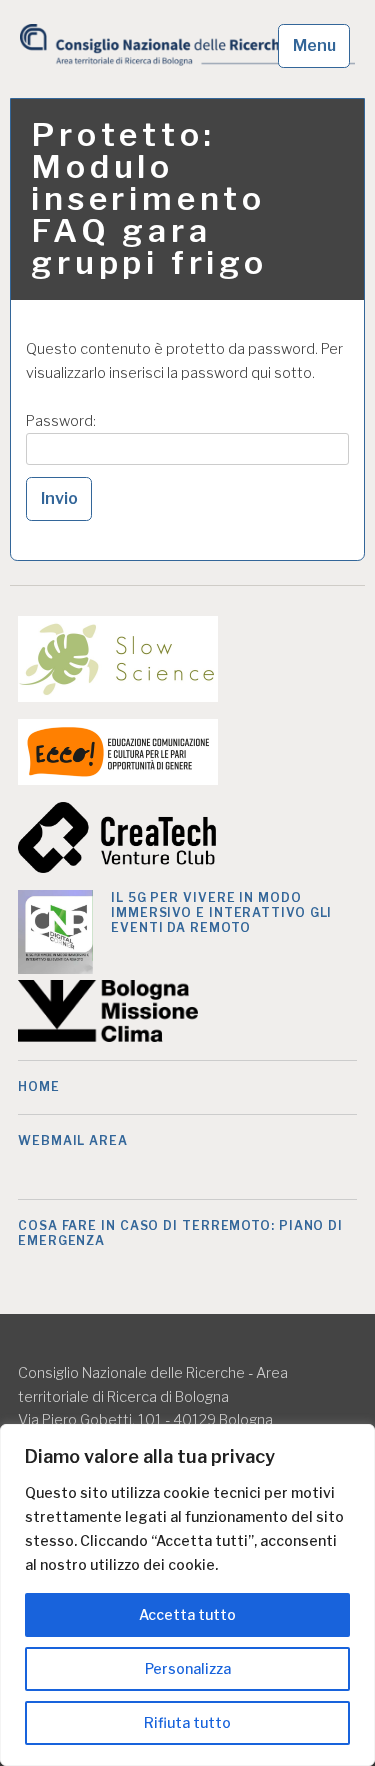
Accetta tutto (187, 1614)
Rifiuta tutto (187, 1722)
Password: (61, 421)
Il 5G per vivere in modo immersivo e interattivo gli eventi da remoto (221, 912)
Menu (314, 45)
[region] (187, 1595)
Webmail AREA (73, 1140)
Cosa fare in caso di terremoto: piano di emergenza (180, 1233)
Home (39, 1086)
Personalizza (188, 1668)
